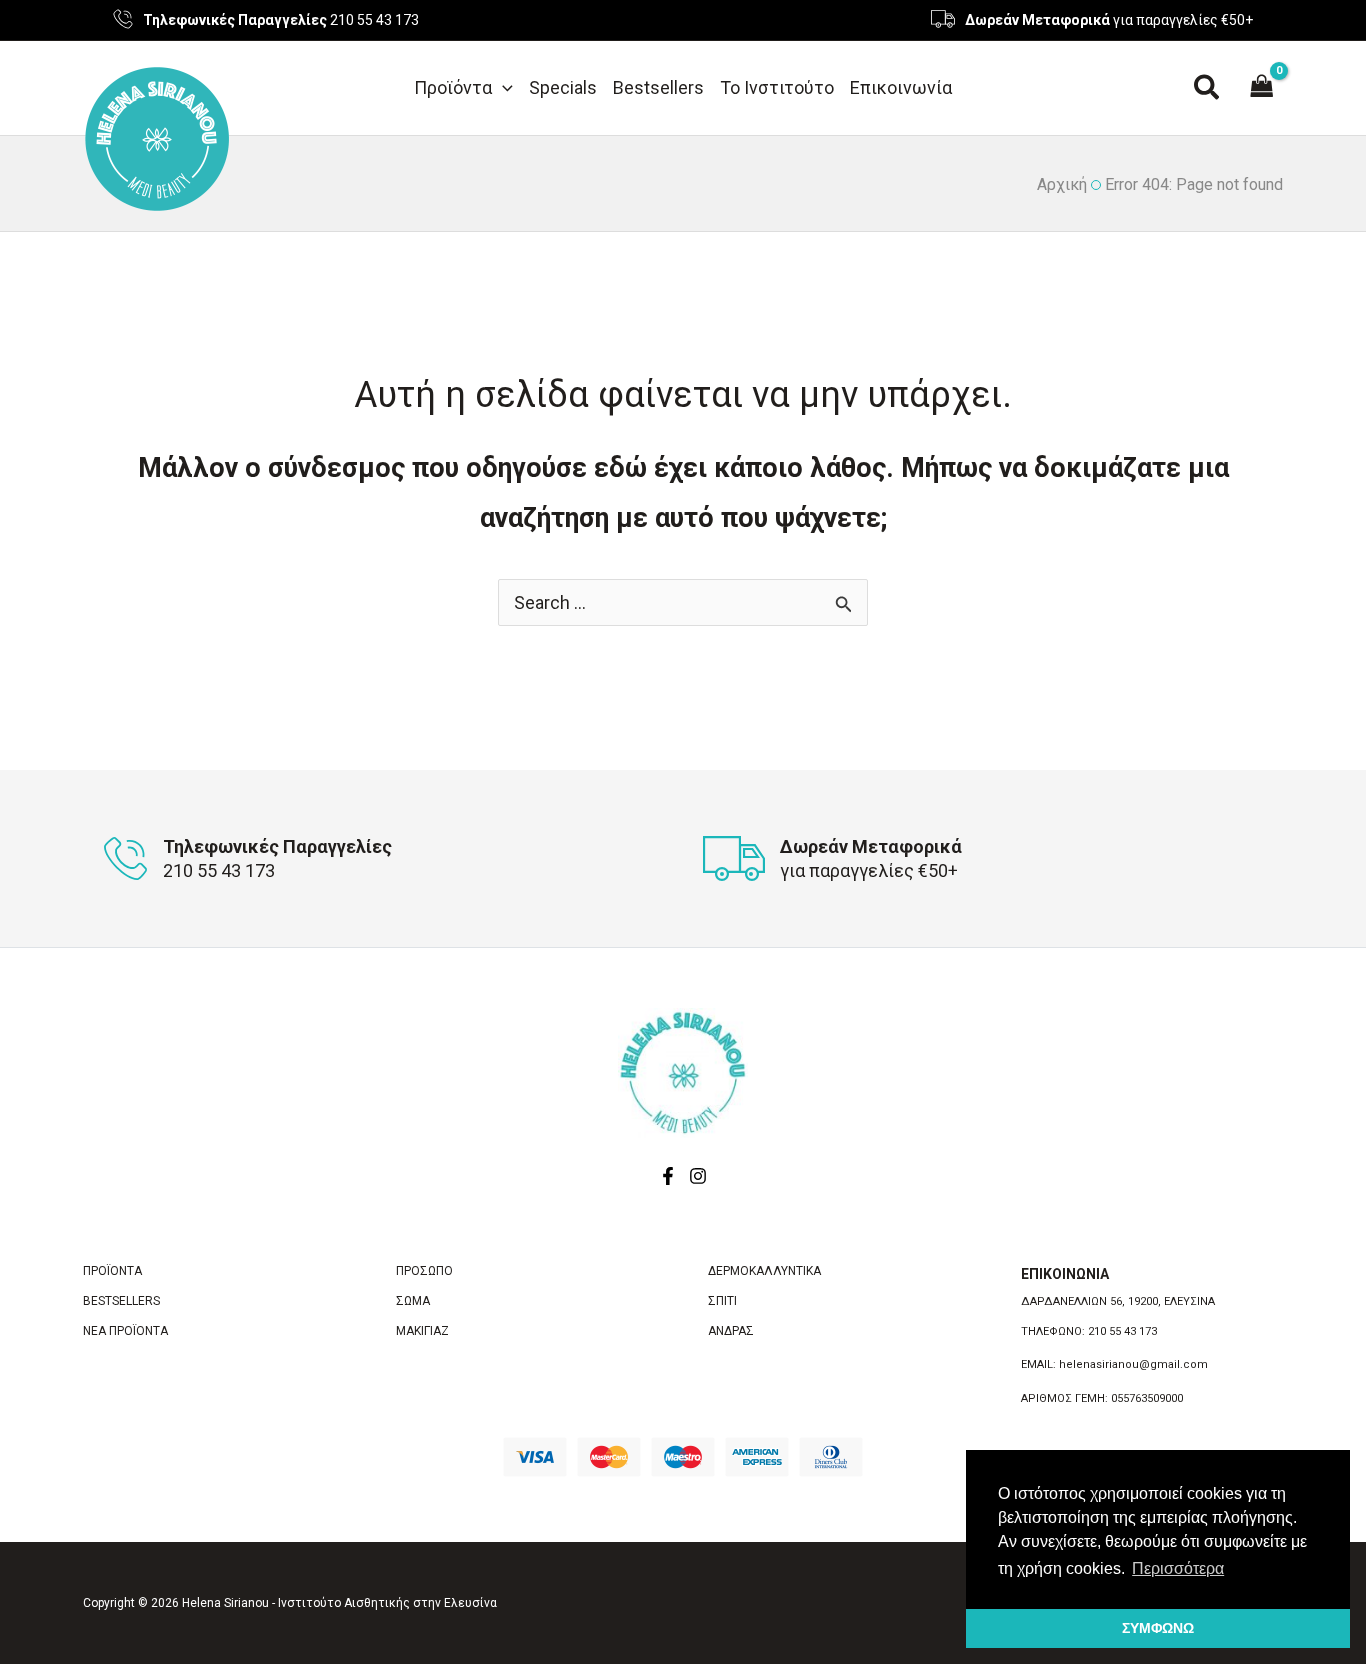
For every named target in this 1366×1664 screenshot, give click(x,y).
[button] (502, 88)
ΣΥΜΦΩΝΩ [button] (1158, 1628)
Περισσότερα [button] (1178, 1568)
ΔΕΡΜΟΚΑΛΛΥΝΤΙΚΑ (764, 1271)
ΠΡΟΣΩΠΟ (424, 1271)
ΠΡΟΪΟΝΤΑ (112, 1271)
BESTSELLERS (121, 1301)
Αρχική (1062, 184)
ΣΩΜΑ (413, 1301)
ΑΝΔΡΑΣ (731, 1331)
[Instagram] (698, 1176)
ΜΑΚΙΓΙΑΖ (422, 1331)
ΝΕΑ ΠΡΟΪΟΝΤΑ (125, 1331)
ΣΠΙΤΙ (722, 1301)
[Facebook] (668, 1176)
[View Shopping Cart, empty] (1262, 88)
